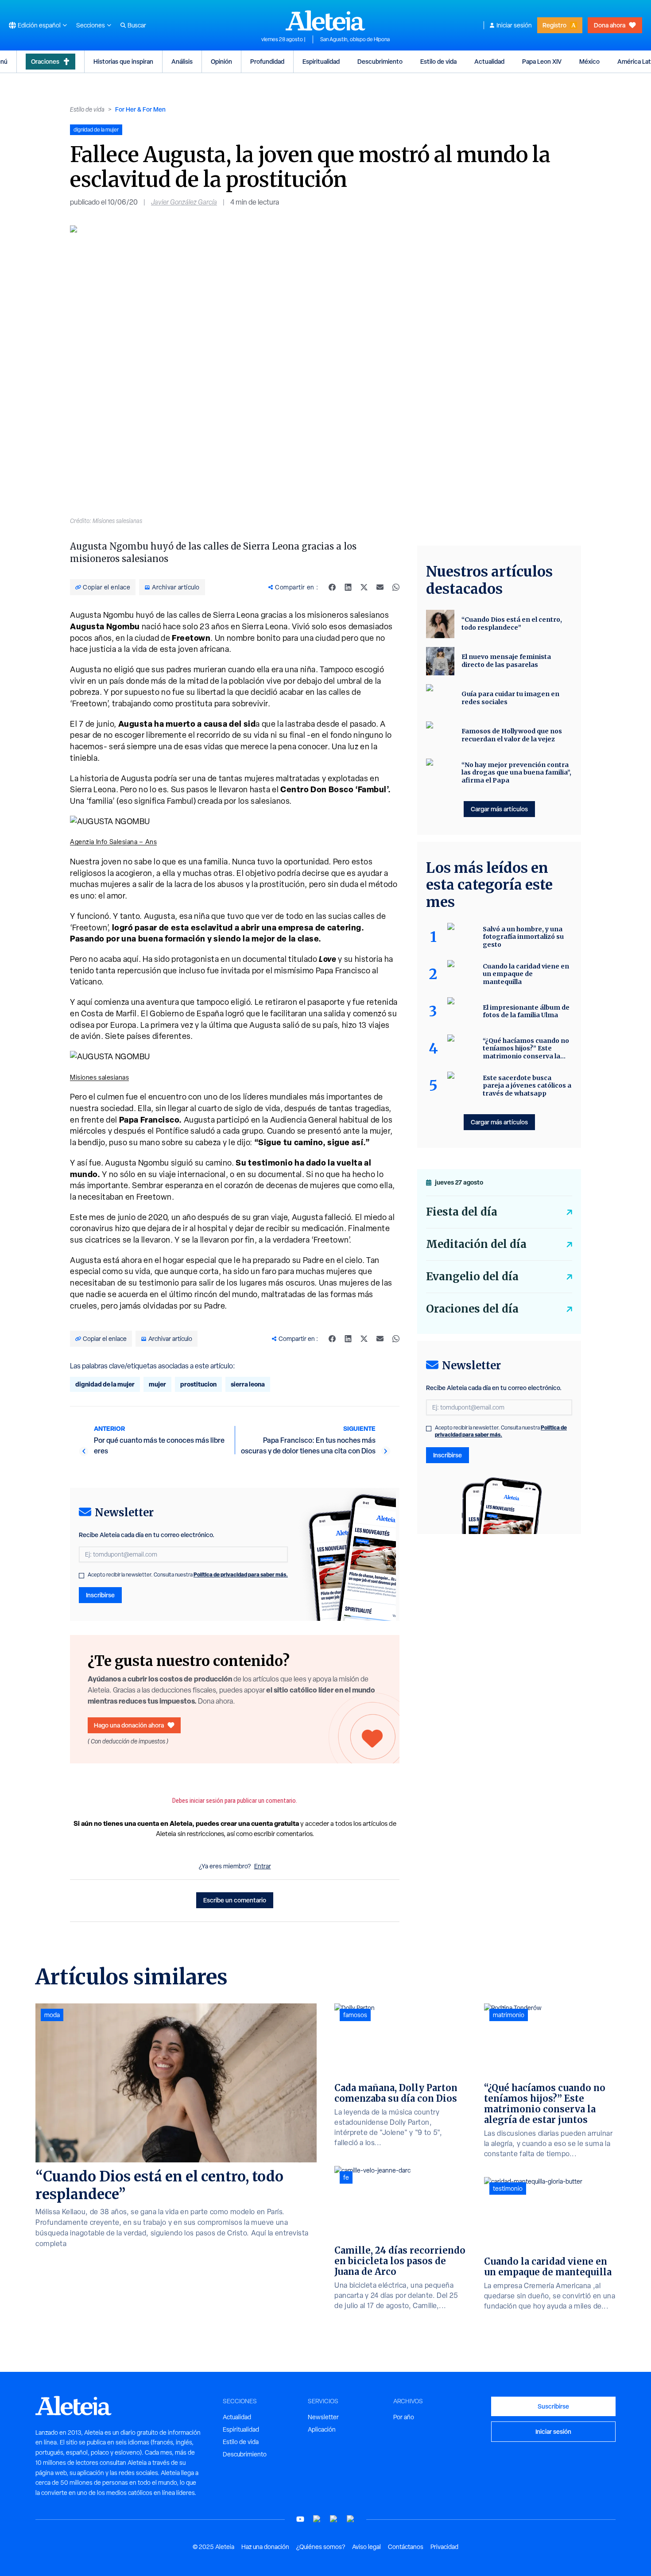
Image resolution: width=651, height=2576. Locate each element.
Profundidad (267, 61)
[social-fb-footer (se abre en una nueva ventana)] (317, 2519)
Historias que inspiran (123, 61)
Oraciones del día (472, 1309)
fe (346, 2177)
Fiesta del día (462, 1212)
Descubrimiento (380, 61)
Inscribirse (100, 1595)
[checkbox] (81, 1576)
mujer (157, 1384)
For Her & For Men (140, 109)
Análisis (182, 61)
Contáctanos (406, 2547)
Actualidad (489, 61)
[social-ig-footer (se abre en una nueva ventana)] (351, 2519)
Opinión (221, 61)
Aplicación (322, 2429)
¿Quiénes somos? (321, 2547)
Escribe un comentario (235, 1900)
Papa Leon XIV (542, 61)
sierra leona (248, 1384)
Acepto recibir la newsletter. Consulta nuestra (188, 1575)
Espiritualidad (321, 61)
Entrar (263, 1866)
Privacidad (444, 2547)
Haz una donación (265, 2547)
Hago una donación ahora (129, 1725)
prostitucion (198, 1384)
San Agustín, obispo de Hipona (355, 39)
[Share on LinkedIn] (348, 587)
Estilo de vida (438, 61)
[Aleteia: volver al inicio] (325, 20)
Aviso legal (366, 2547)
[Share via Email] (380, 587)
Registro (554, 25)
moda (52, 2015)
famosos (355, 2015)
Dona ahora (610, 25)
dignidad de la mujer (105, 1384)
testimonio (508, 2189)
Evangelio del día (472, 1276)
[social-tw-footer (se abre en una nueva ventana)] (334, 2519)
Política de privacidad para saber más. (241, 1575)
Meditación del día (476, 1244)
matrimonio (509, 2015)
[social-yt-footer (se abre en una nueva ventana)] (300, 2519)
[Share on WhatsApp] (396, 587)
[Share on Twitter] (364, 587)
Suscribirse (553, 2406)
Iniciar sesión (514, 25)
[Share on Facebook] (332, 587)
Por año (404, 2417)
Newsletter (323, 2417)
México (589, 61)
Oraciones (45, 61)
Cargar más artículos (499, 809)
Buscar (137, 25)
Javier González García (184, 202)
